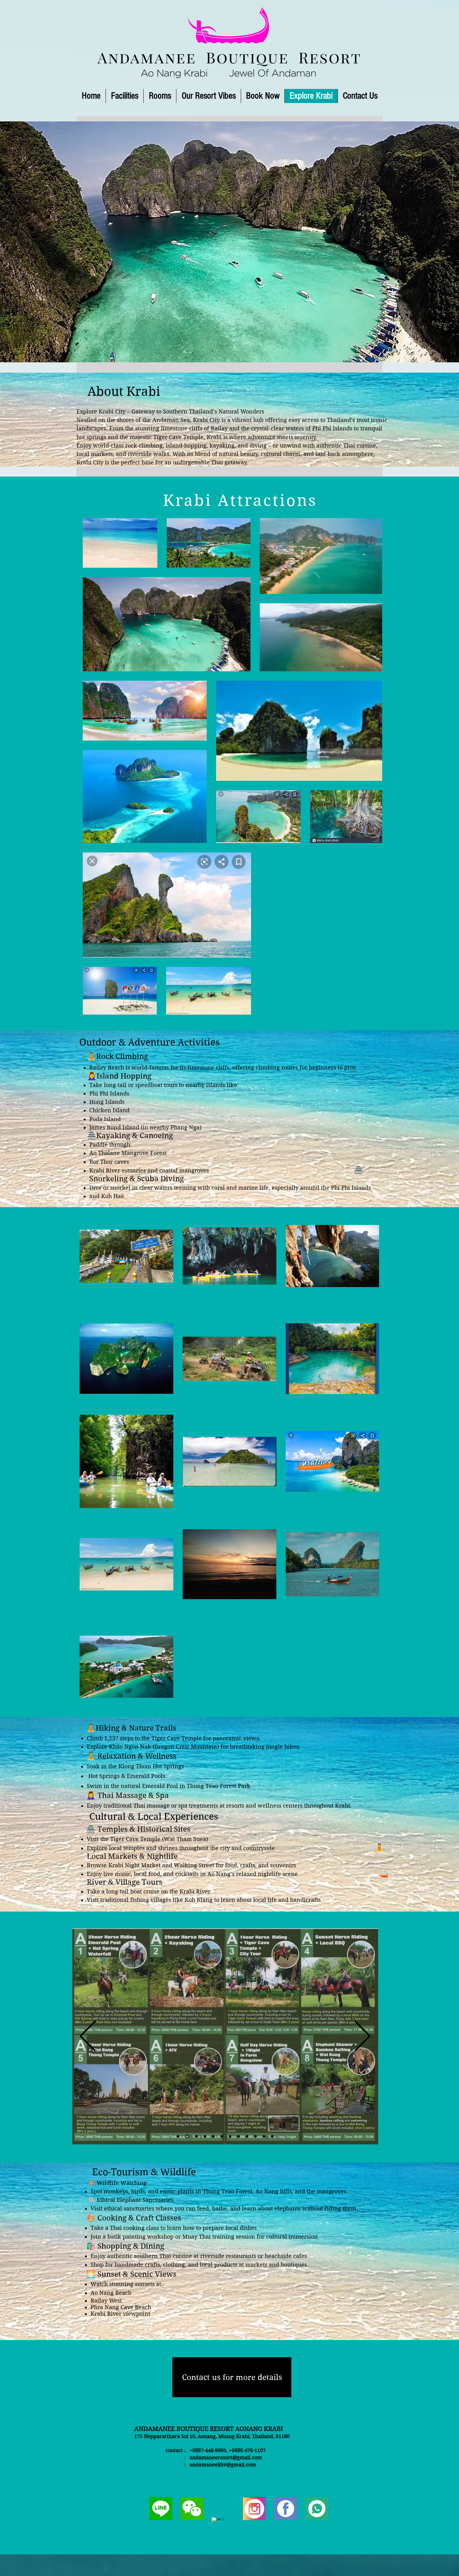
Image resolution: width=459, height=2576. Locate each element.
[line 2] (161, 2509)
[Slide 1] (229, 453)
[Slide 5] (195, 2136)
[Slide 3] (186, 2136)
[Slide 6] (203, 2136)
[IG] (254, 2509)
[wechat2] (192, 2509)
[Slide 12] (272, 2136)
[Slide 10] (255, 2136)
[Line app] (317, 2509)
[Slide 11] (264, 2136)
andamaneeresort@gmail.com (226, 2458)
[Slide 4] (238, 2136)
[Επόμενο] (363, 2037)
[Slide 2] (178, 2136)
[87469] (286, 2509)
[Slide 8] (229, 2136)
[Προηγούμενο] (88, 2037)
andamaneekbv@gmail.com (223, 2465)
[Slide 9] (247, 2136)
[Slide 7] (220, 2136)
